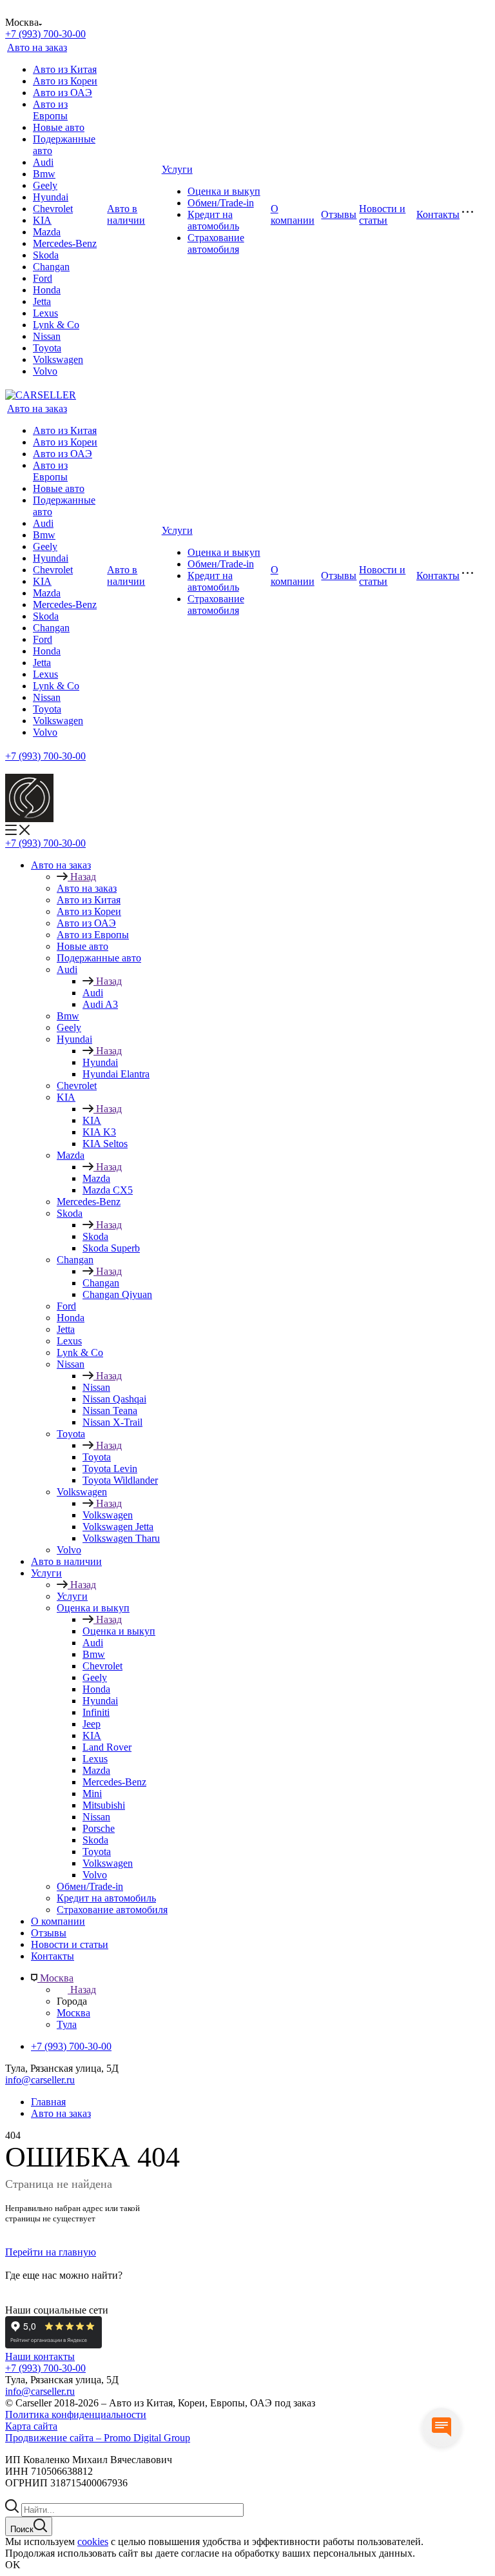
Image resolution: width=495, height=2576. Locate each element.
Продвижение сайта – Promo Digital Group (98, 2438)
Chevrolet (53, 209)
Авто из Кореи (65, 81)
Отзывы (339, 214)
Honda (47, 290)
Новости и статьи (382, 214)
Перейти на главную (51, 2252)
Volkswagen (58, 359)
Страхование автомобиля (216, 243)
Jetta (42, 301)
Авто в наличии (126, 214)
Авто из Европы (50, 110)
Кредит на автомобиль (213, 220)
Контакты (438, 214)
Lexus (45, 313)
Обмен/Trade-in (221, 203)
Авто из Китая (65, 69)
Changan (51, 267)
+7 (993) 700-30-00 (45, 2368)
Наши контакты (40, 2356)
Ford (43, 278)
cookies (93, 2542)
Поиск (22, 2529)
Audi (43, 162)
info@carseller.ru (40, 2080)
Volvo (45, 371)
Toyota (47, 348)
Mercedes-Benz (65, 243)
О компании (293, 214)
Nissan (47, 336)
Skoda (46, 255)
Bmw (44, 174)
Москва (73, 2013)
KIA (42, 220)
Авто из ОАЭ (63, 93)
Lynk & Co (56, 325)
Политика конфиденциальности (76, 2414)
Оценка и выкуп (224, 191)
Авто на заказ (37, 47)
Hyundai (51, 197)
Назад (83, 877)
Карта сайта (31, 2426)
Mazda (47, 232)
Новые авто (59, 127)
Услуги (177, 169)
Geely (45, 185)
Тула (67, 2024)
